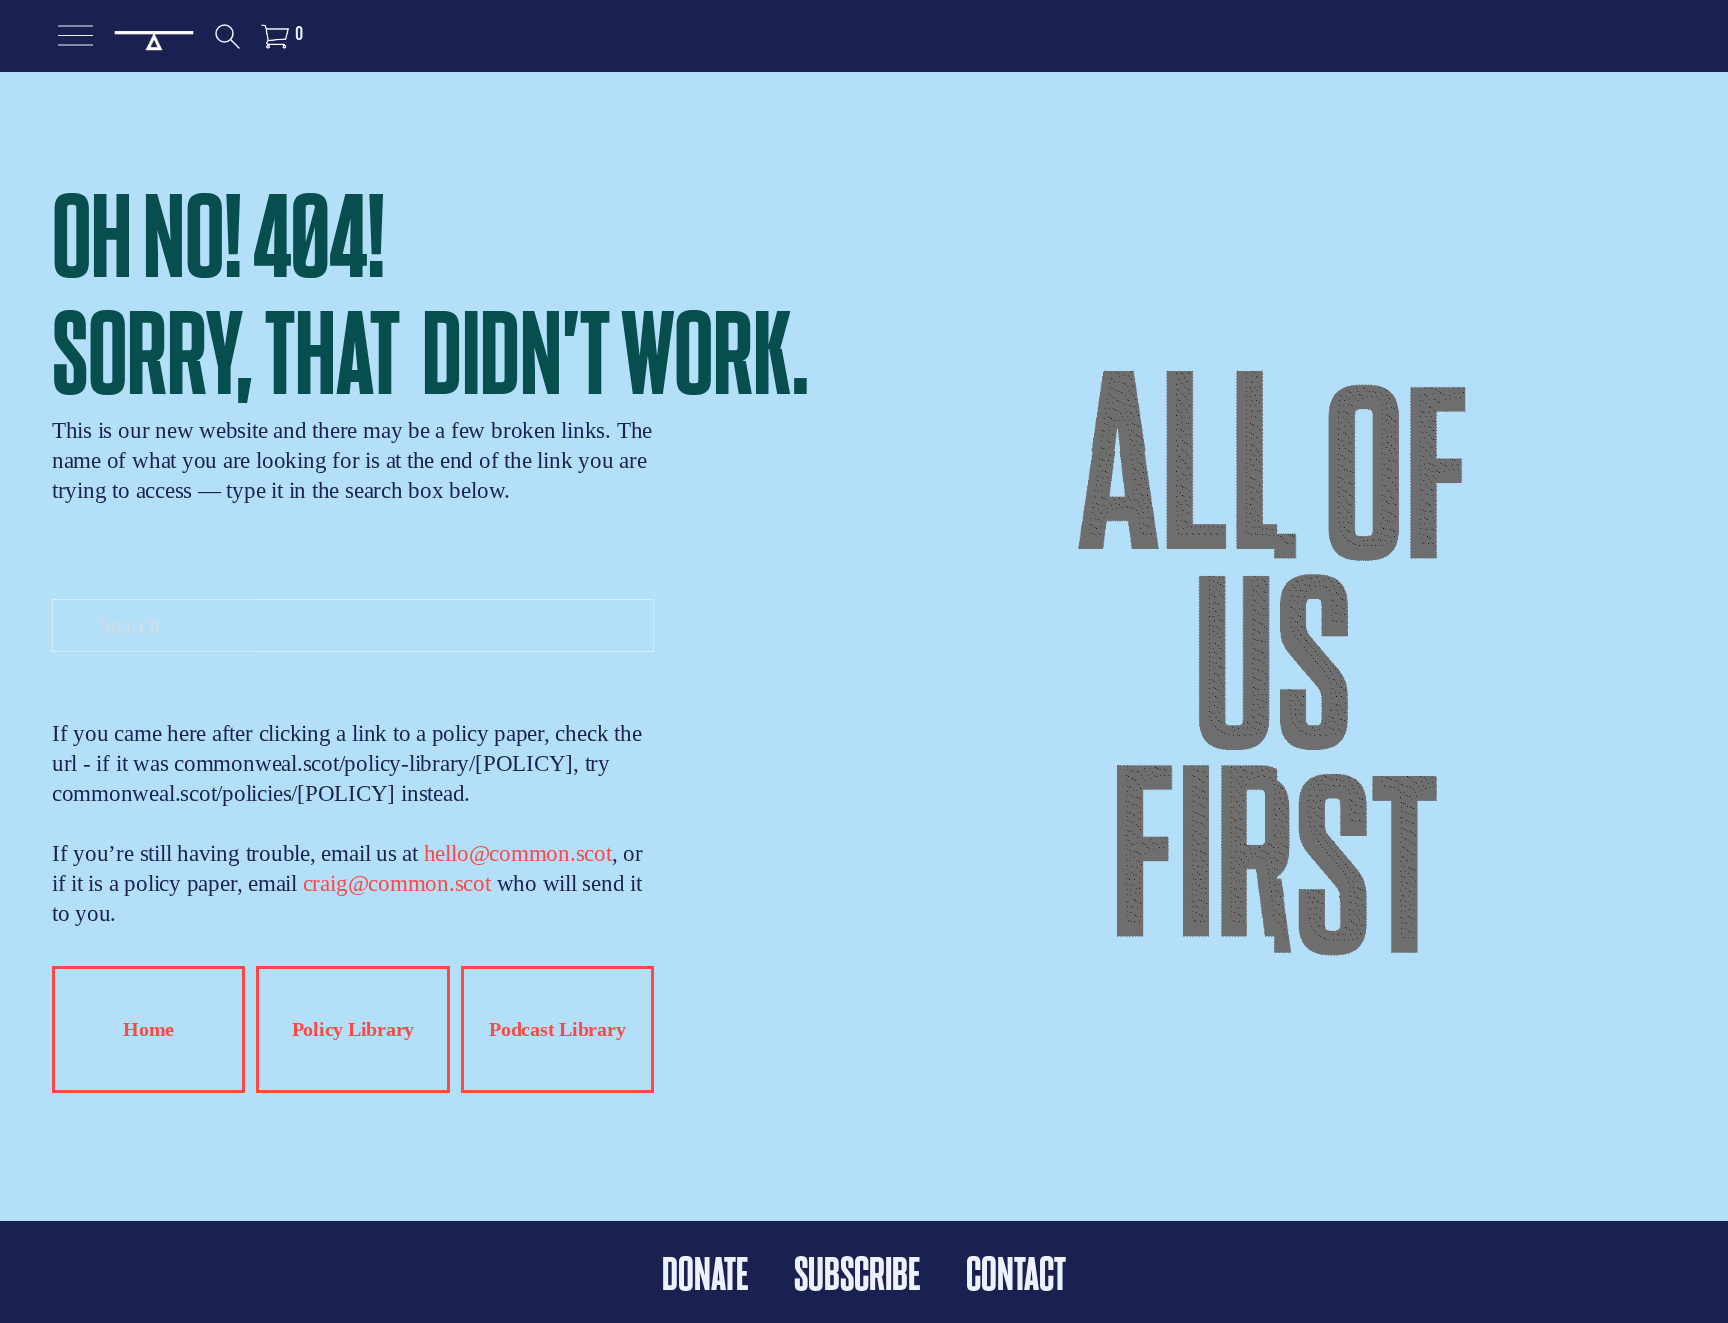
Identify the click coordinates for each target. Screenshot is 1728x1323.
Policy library (353, 1029)
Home (148, 1029)
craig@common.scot (397, 883)
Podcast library (557, 1029)
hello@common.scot (518, 853)
